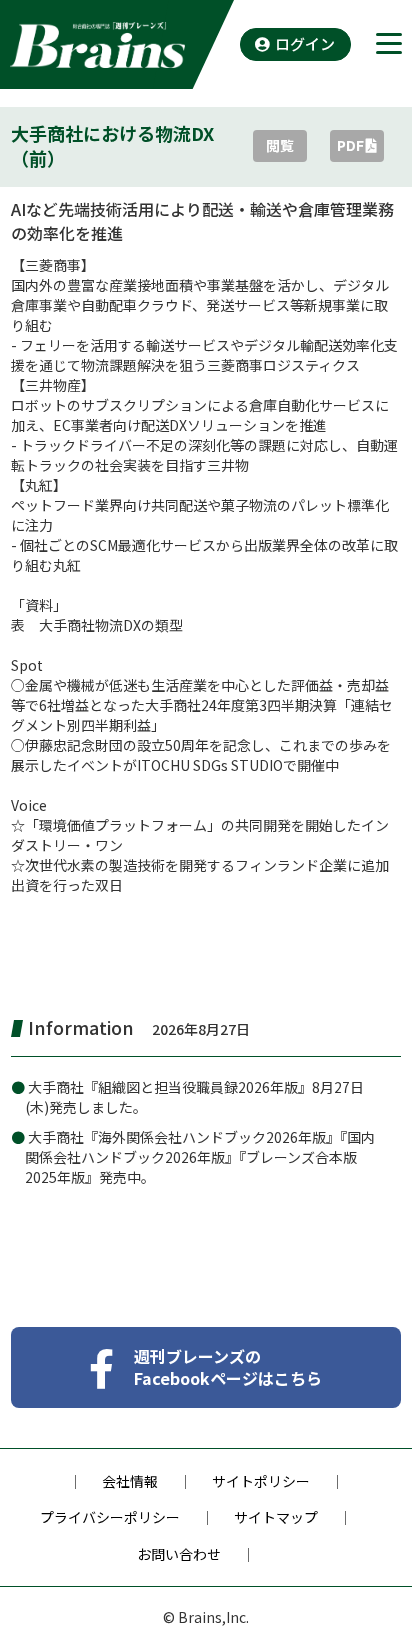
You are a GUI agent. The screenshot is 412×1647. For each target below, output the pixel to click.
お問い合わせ (179, 1554)
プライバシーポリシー (110, 1517)
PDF (350, 145)
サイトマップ (276, 1517)
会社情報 (130, 1481)
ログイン (305, 43)
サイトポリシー (261, 1481)
